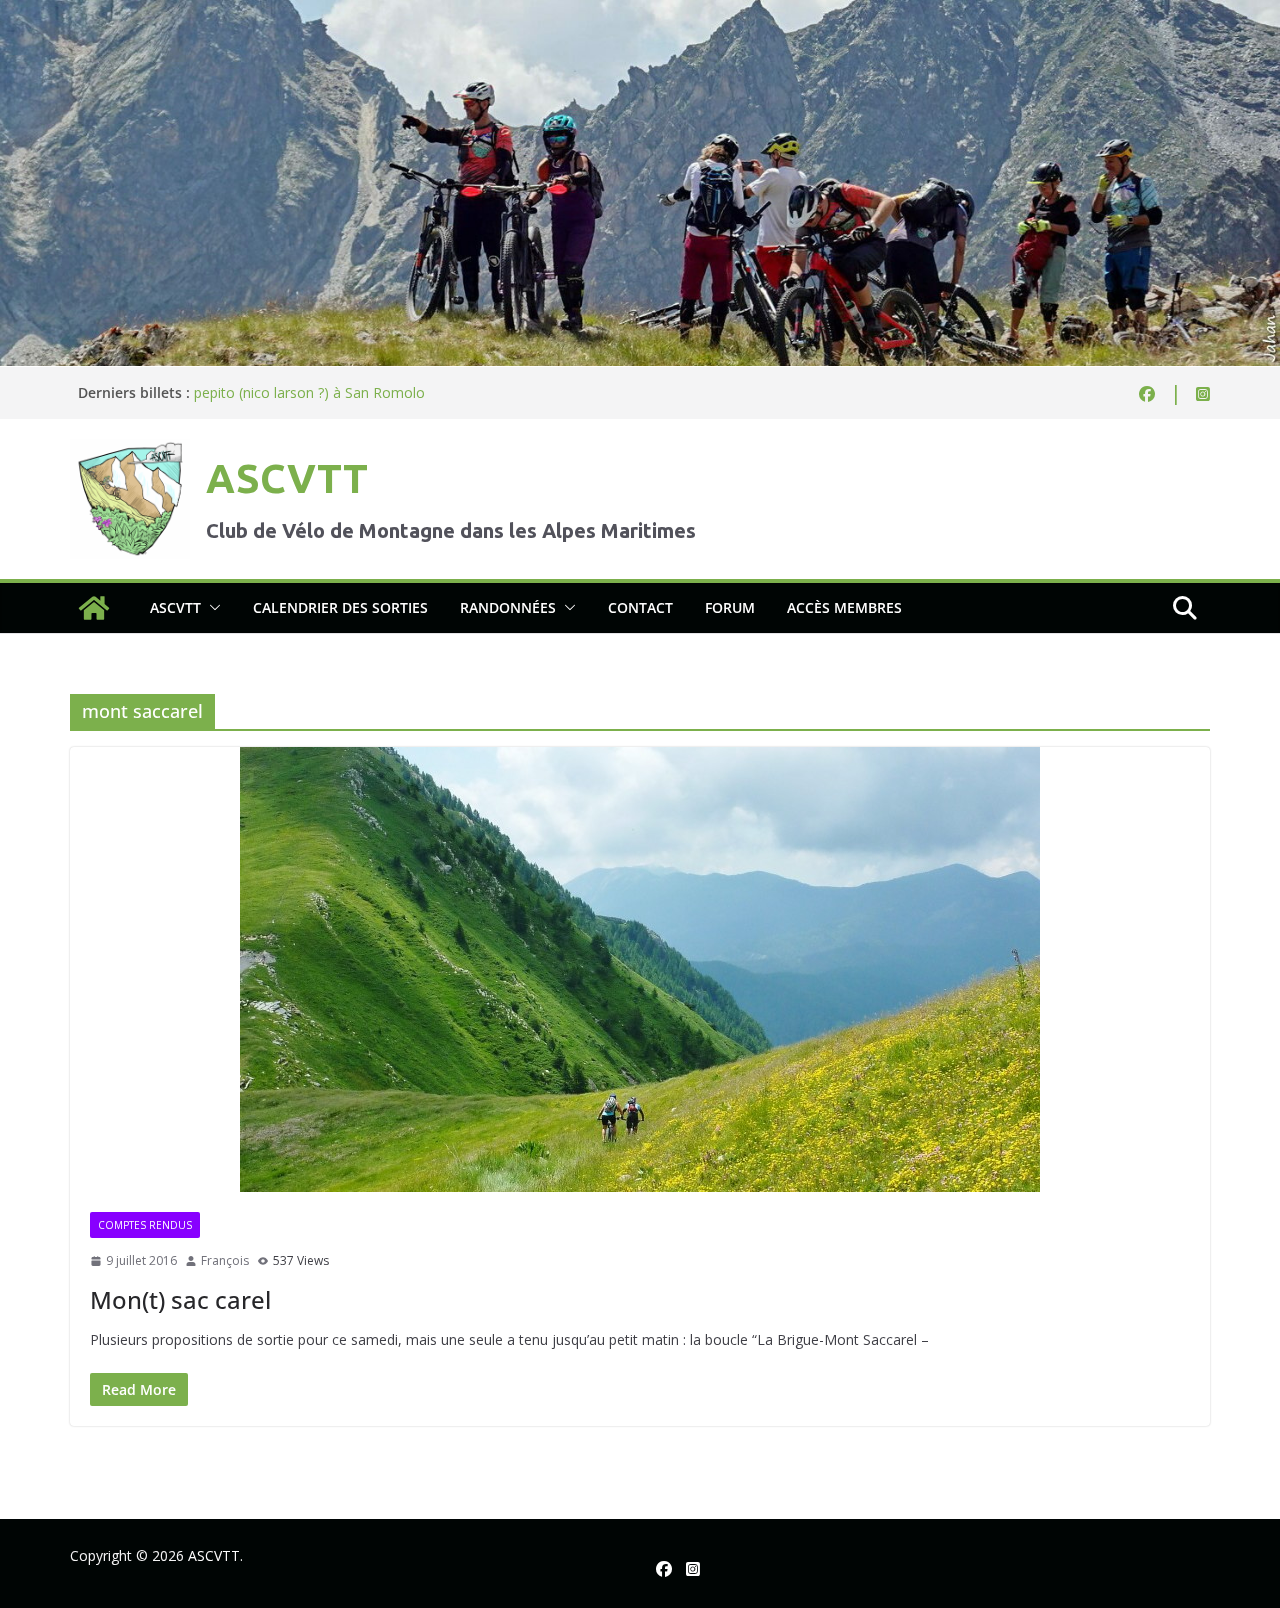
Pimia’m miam (240, 389)
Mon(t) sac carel (180, 1299)
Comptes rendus (145, 1225)
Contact (640, 607)
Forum (730, 607)
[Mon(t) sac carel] (640, 969)
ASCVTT (287, 478)
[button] (211, 608)
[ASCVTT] (640, 14)
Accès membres (844, 607)
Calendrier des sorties (340, 607)
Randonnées (508, 607)
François (225, 1260)
